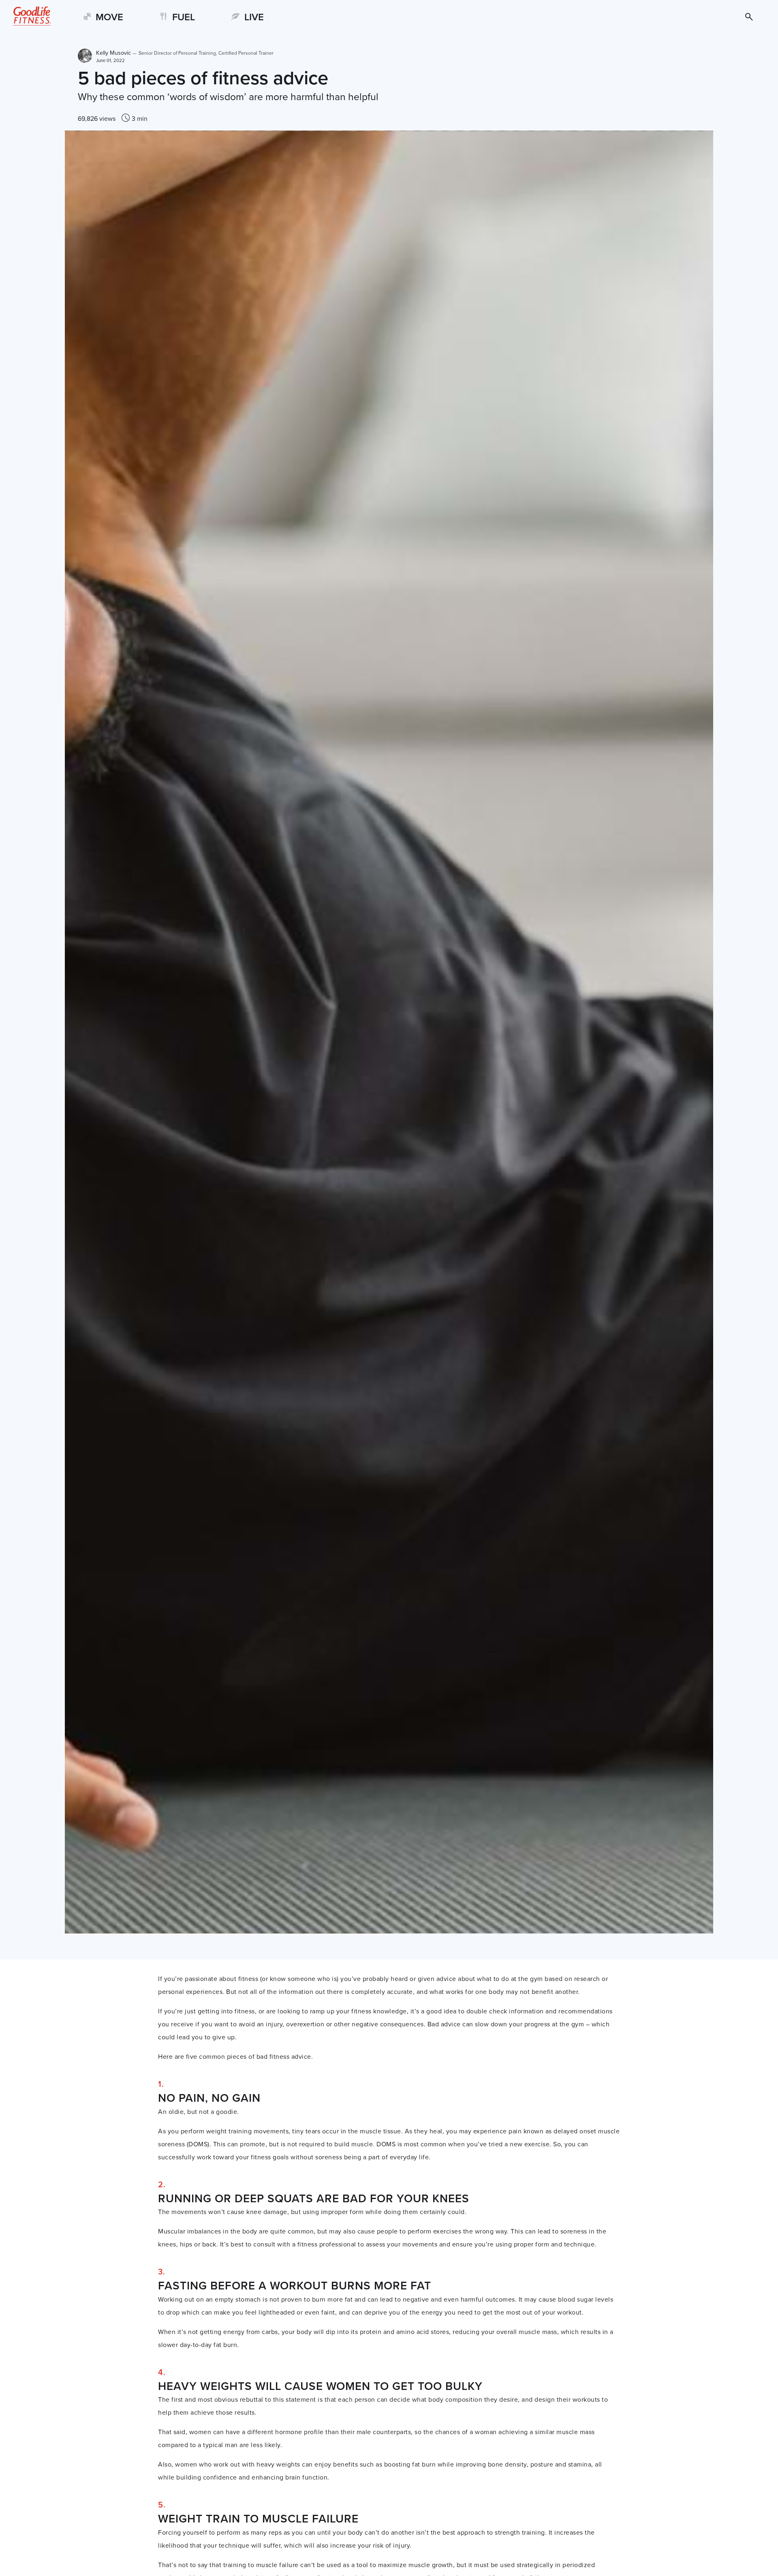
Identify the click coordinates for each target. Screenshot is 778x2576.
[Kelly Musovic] (85, 56)
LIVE (254, 17)
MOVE (109, 17)
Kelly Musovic (185, 53)
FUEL (184, 17)
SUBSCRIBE (737, 17)
